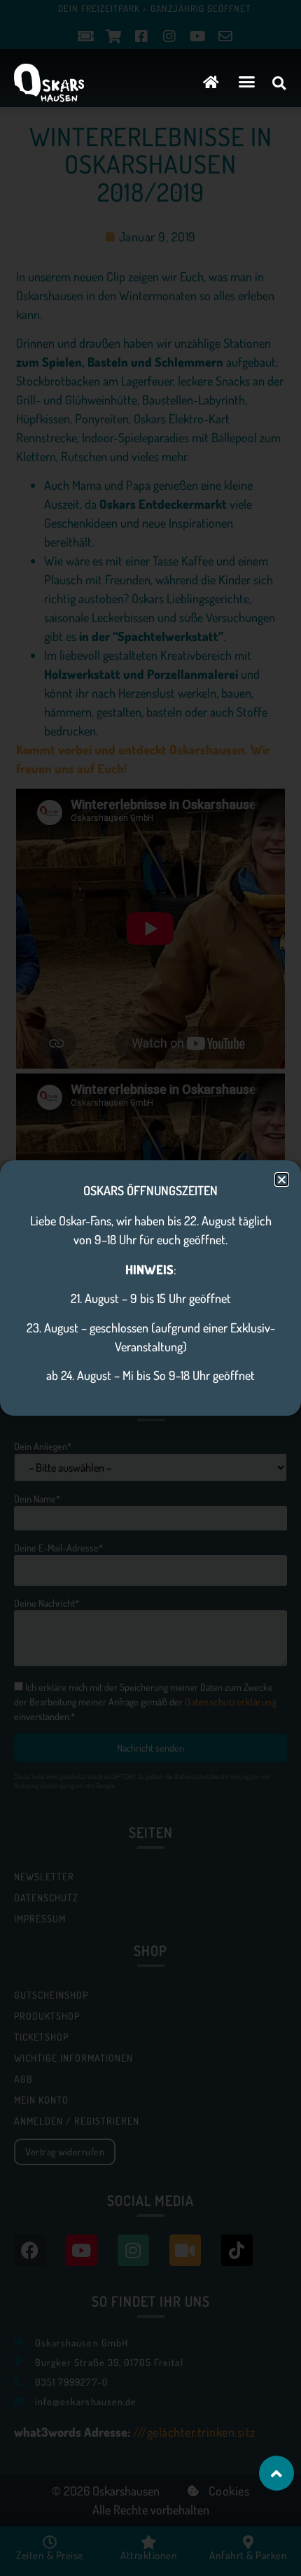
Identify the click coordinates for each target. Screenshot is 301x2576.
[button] (247, 82)
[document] (150, 1288)
